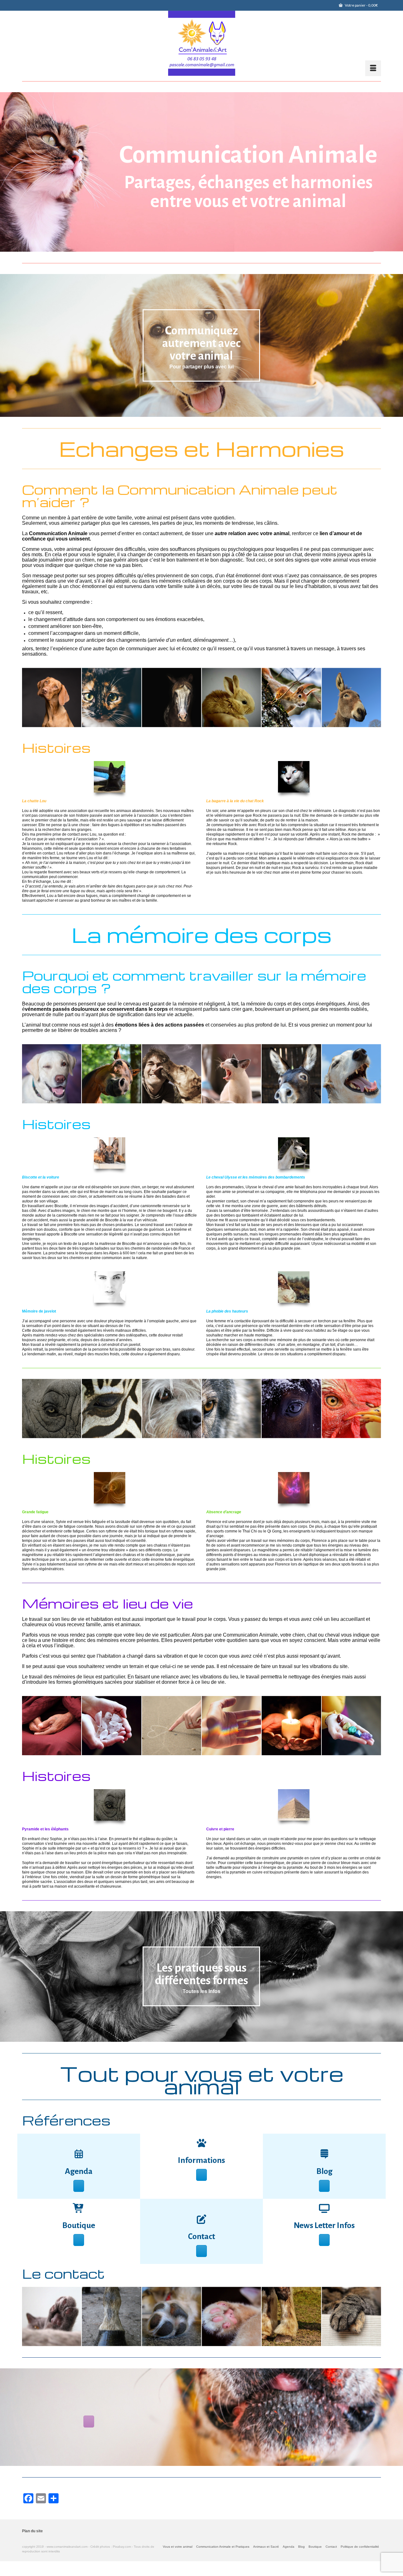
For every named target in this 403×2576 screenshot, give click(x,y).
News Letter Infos (324, 2226)
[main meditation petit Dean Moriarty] (52, 1726)
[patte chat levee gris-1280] (52, 2316)
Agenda (79, 2171)
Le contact (63, 2273)
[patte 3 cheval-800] (111, 2316)
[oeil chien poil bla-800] (172, 1408)
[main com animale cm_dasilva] (231, 1726)
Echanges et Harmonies (202, 448)
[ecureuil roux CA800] (291, 697)
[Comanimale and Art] (201, 43)
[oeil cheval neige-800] (291, 1408)
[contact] (201, 2219)
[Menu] (373, 68)
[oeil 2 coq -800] (351, 1408)
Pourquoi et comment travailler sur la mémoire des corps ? (194, 982)
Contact (201, 2237)
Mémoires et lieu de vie (108, 1603)
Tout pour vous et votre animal (202, 2080)
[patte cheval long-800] (291, 2316)
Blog (324, 2171)
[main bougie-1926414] (291, 1726)
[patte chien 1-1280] (172, 2316)
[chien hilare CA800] (351, 1074)
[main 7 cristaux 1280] (351, 1726)
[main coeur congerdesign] (172, 1726)
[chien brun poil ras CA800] (52, 697)
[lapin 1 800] (231, 697)
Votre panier (361, 5)
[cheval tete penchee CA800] (111, 1074)
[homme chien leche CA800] (172, 1074)
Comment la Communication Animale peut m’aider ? (180, 496)
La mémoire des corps (202, 935)
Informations (201, 2160)
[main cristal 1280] (111, 1726)
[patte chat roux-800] (231, 2316)
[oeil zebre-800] (111, 1408)
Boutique (79, 2226)
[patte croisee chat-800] (351, 2316)
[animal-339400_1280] (231, 1074)
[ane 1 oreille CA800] (351, 697)
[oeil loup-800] (231, 1408)
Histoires (56, 748)
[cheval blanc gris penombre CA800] (172, 697)
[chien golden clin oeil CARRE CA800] (52, 1074)
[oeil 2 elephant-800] (52, 1408)
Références (66, 2120)
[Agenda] (79, 2154)
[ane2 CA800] (291, 1074)
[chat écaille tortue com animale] (111, 697)
